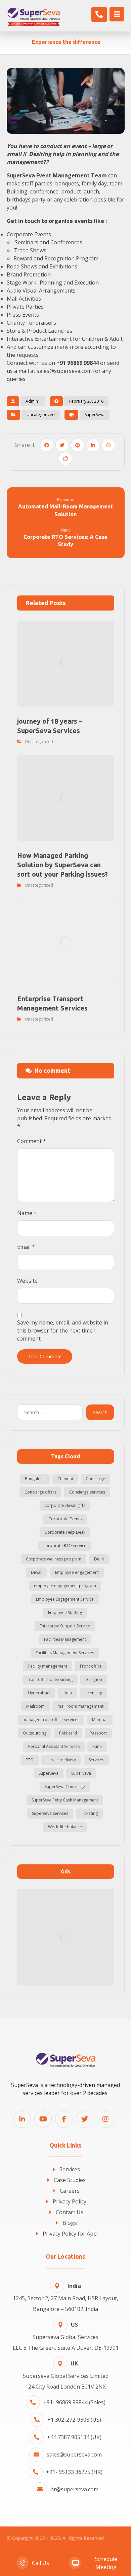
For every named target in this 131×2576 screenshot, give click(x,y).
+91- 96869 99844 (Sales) (74, 2402)
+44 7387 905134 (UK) (74, 2437)
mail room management (80, 1706)
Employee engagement (77, 1572)
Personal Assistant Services (54, 1746)
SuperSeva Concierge (65, 1787)
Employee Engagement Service (65, 1599)
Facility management (48, 1666)
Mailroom (35, 1706)
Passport (98, 1733)
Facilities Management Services (65, 1653)
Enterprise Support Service (65, 1626)
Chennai (65, 1479)
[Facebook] (64, 2119)
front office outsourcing (50, 1679)
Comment (32, 1141)
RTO (30, 1760)
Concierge (95, 1479)
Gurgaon (94, 1679)
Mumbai (100, 1720)
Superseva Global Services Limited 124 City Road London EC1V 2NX (66, 2375)
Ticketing (89, 1813)
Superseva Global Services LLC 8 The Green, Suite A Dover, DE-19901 (66, 2336)
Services (96, 1760)
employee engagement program (65, 1586)
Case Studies (70, 2180)
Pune (97, 1746)
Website (27, 1281)
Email (26, 1247)
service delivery (61, 1760)
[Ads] (66, 1937)
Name (27, 1213)
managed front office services (51, 1720)
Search (100, 1412)
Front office (91, 1666)
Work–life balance (65, 1827)
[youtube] (43, 2119)
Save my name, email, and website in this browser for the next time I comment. (63, 1331)
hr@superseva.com (74, 2489)
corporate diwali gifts (65, 1505)
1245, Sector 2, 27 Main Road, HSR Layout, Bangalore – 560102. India (65, 2297)
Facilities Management (65, 1639)
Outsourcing (35, 1733)
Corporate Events (65, 1519)
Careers (70, 2191)
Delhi (99, 1559)
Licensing (93, 1693)
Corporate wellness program (54, 1559)
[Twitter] (85, 2119)
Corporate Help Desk (65, 1532)
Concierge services (87, 1492)
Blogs (70, 2223)
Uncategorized (41, 415)
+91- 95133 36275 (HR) (74, 2472)
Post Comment (45, 1356)
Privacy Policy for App (70, 2234)
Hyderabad (39, 1693)
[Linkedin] (22, 2119)
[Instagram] (105, 2119)
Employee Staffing (65, 1613)
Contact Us (70, 2212)
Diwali (37, 1572)
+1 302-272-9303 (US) (74, 2420)
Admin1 (33, 401)
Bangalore (35, 1479)
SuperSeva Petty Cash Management (65, 1800)
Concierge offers (40, 1492)
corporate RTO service (65, 1546)
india (67, 1693)
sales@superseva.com (74, 2454)
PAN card (68, 1733)
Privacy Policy (70, 2201)
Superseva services (50, 1813)
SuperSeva (95, 415)
